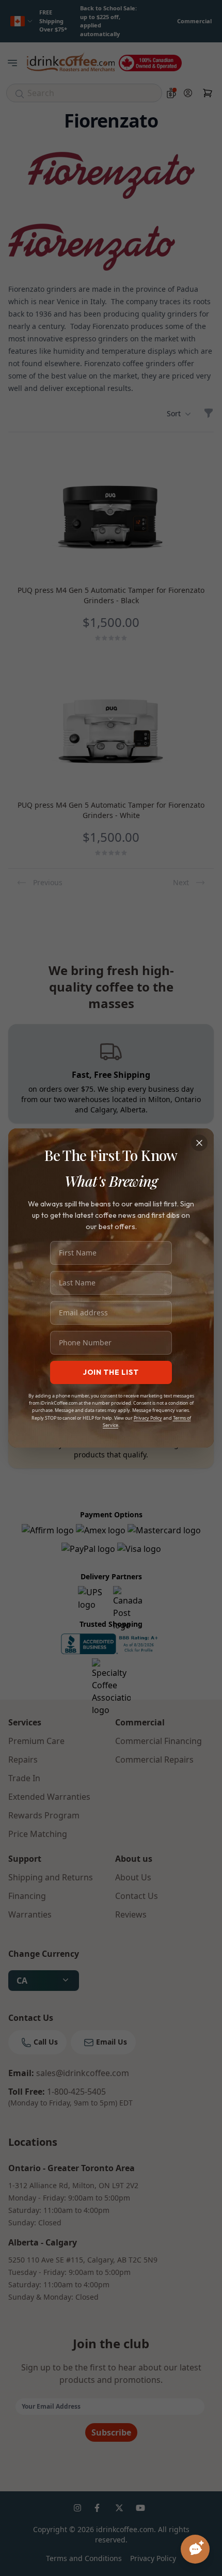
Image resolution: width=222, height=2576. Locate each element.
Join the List (111, 1372)
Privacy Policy (148, 1418)
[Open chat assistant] (195, 2549)
